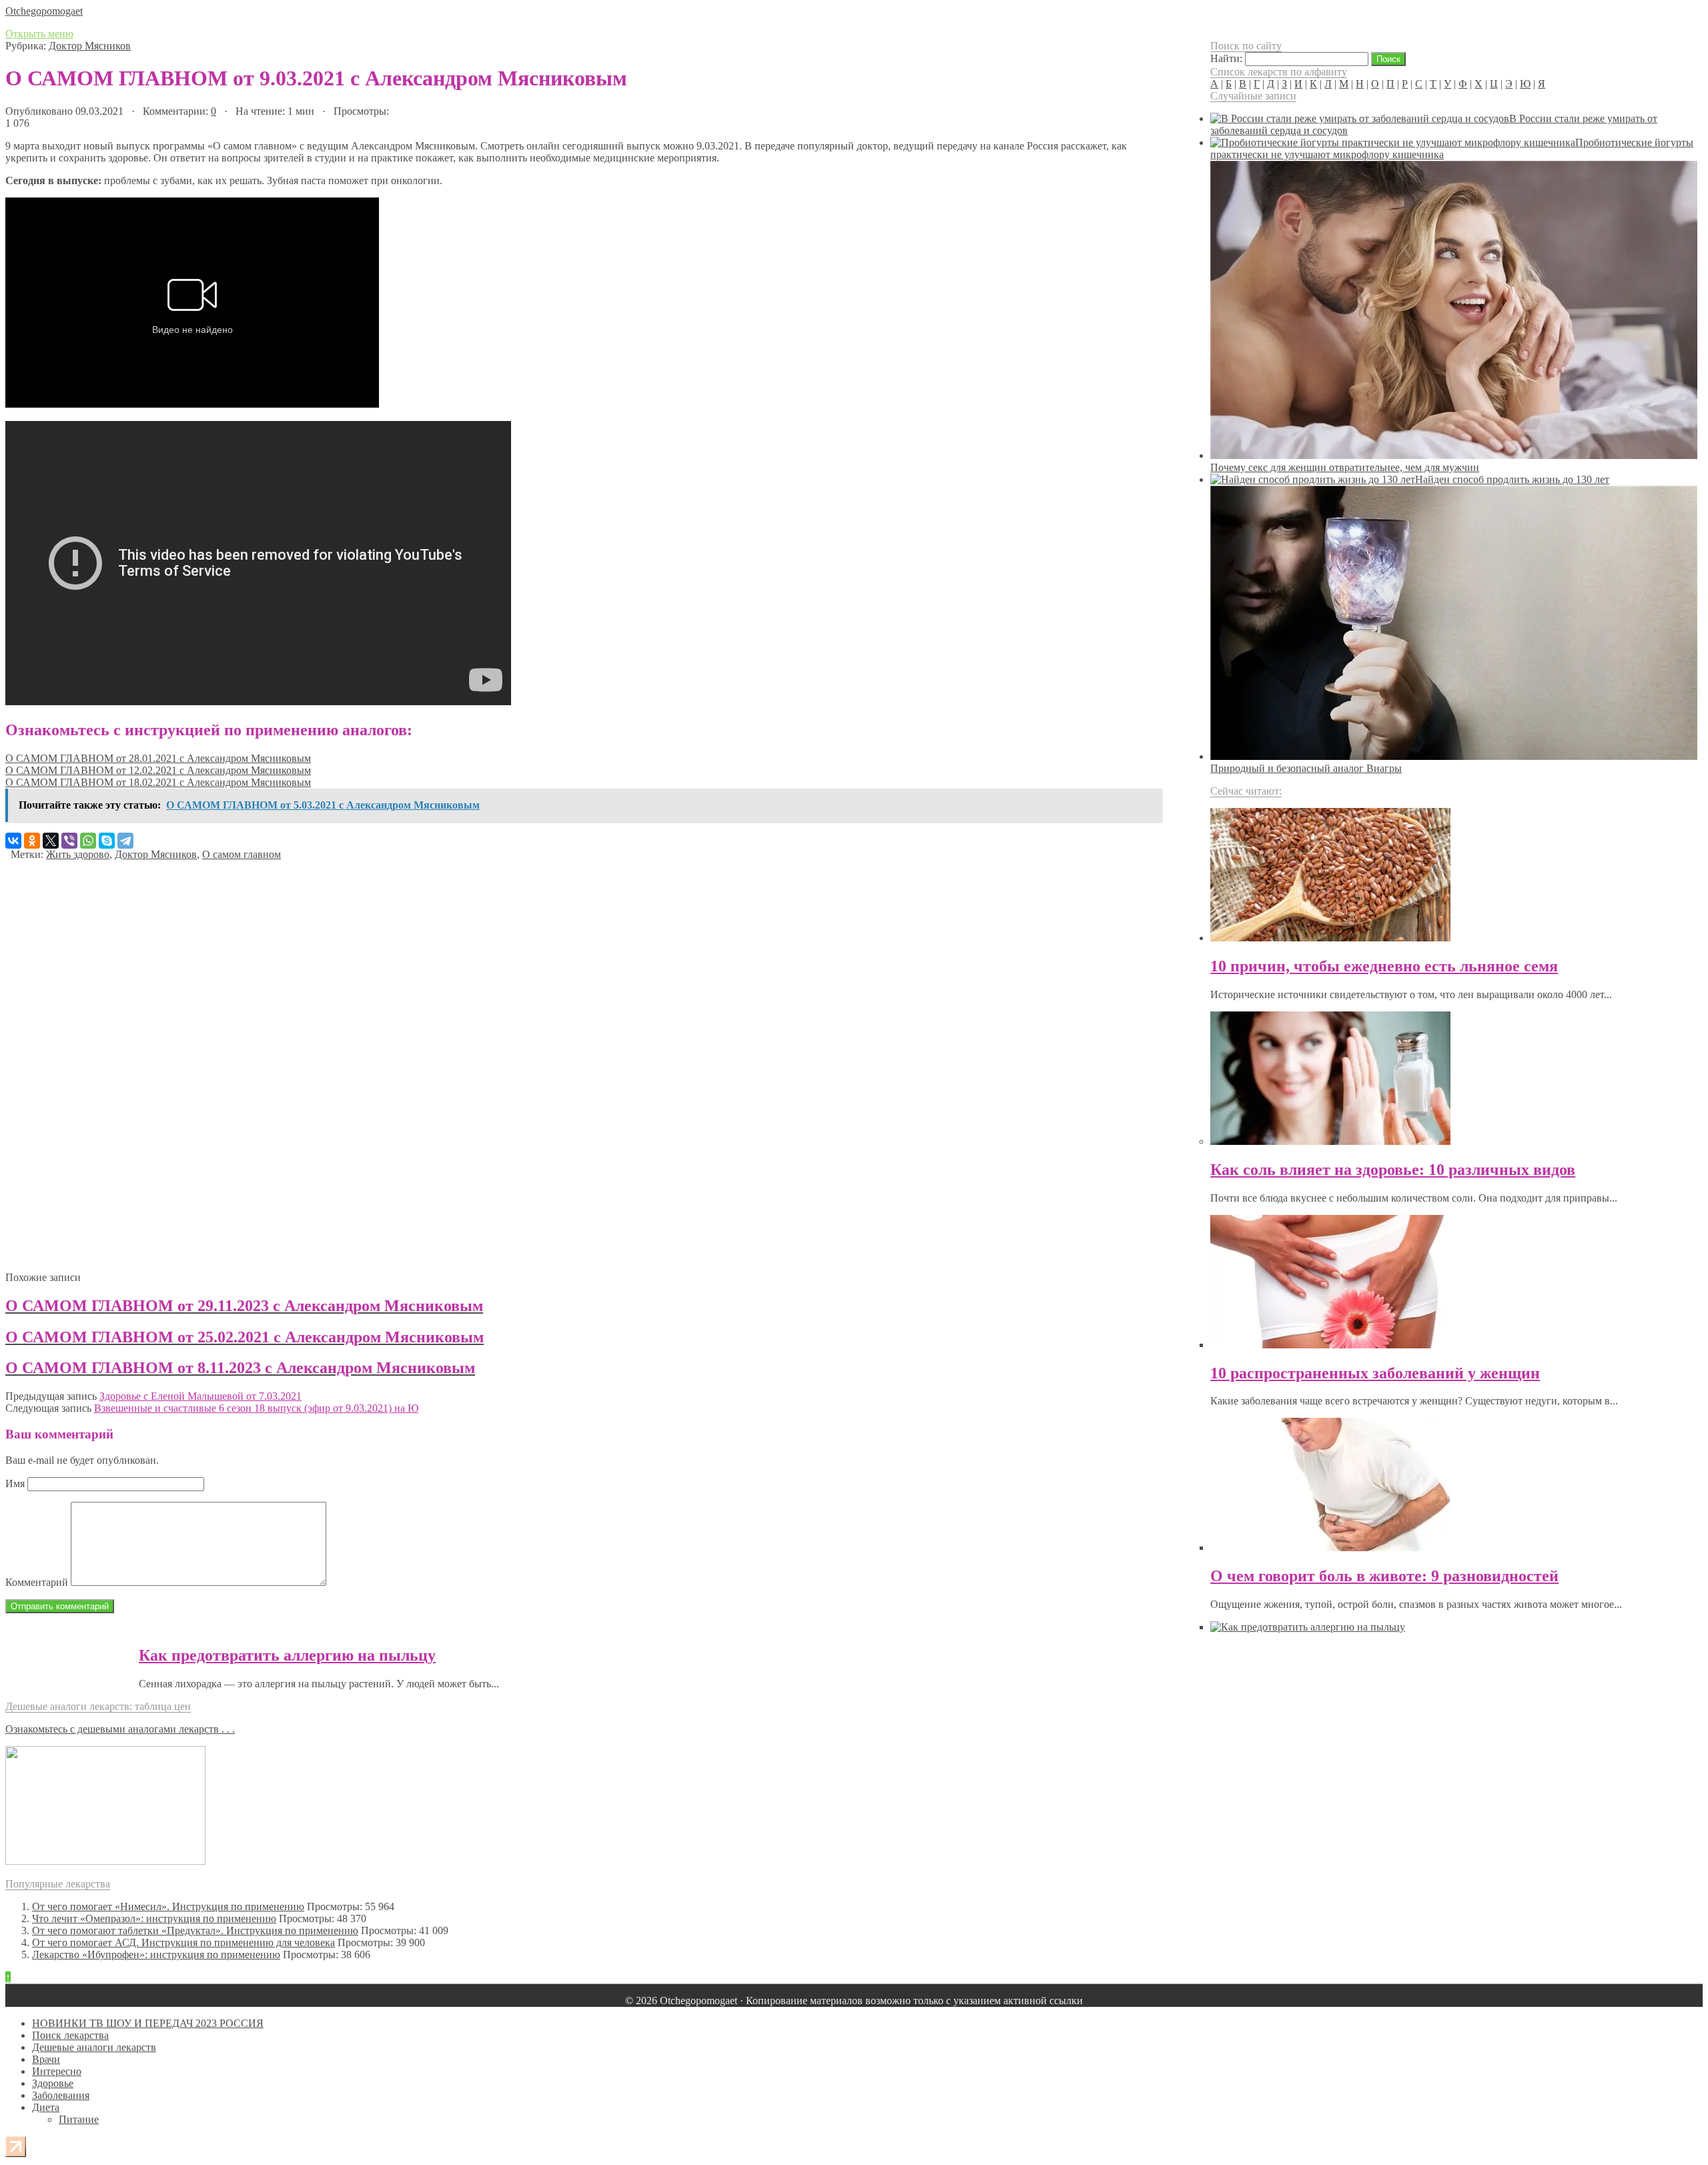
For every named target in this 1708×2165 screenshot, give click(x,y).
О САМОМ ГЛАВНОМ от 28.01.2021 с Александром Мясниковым (158, 758)
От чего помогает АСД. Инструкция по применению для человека (183, 1942)
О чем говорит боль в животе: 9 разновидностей (1384, 1576)
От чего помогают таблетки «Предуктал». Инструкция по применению (195, 1930)
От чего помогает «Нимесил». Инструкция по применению (168, 1906)
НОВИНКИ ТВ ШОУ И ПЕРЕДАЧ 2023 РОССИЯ (148, 2023)
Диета (46, 2107)
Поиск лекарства (70, 2035)
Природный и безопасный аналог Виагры (1306, 768)
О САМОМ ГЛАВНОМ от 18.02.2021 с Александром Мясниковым (158, 782)
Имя (15, 1483)
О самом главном (242, 854)
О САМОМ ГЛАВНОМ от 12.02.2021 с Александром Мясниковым (158, 770)
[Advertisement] (406, 1061)
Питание (79, 2119)
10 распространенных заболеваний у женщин (1375, 1373)
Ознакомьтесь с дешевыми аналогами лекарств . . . (120, 1729)
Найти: (1226, 58)
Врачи (46, 2059)
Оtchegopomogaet (44, 11)
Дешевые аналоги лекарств (94, 2047)
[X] (51, 841)
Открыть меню (39, 34)
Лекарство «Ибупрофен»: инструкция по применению (156, 1955)
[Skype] (107, 841)
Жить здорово (78, 854)
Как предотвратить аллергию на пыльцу (287, 1655)
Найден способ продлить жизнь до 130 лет (1512, 479)
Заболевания (61, 2095)
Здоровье (53, 2083)
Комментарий (37, 1582)
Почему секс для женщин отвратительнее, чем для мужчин (1345, 467)
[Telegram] (125, 841)
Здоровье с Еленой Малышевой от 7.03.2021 (200, 1396)
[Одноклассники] (32, 841)
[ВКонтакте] (13, 841)
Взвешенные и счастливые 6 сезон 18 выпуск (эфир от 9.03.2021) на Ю (256, 1408)
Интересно (57, 2071)
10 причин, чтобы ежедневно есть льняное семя (1384, 966)
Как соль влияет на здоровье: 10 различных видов (1393, 1170)
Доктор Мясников (90, 46)
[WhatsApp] (88, 841)
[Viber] (69, 841)
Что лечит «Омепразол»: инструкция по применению (154, 1918)
